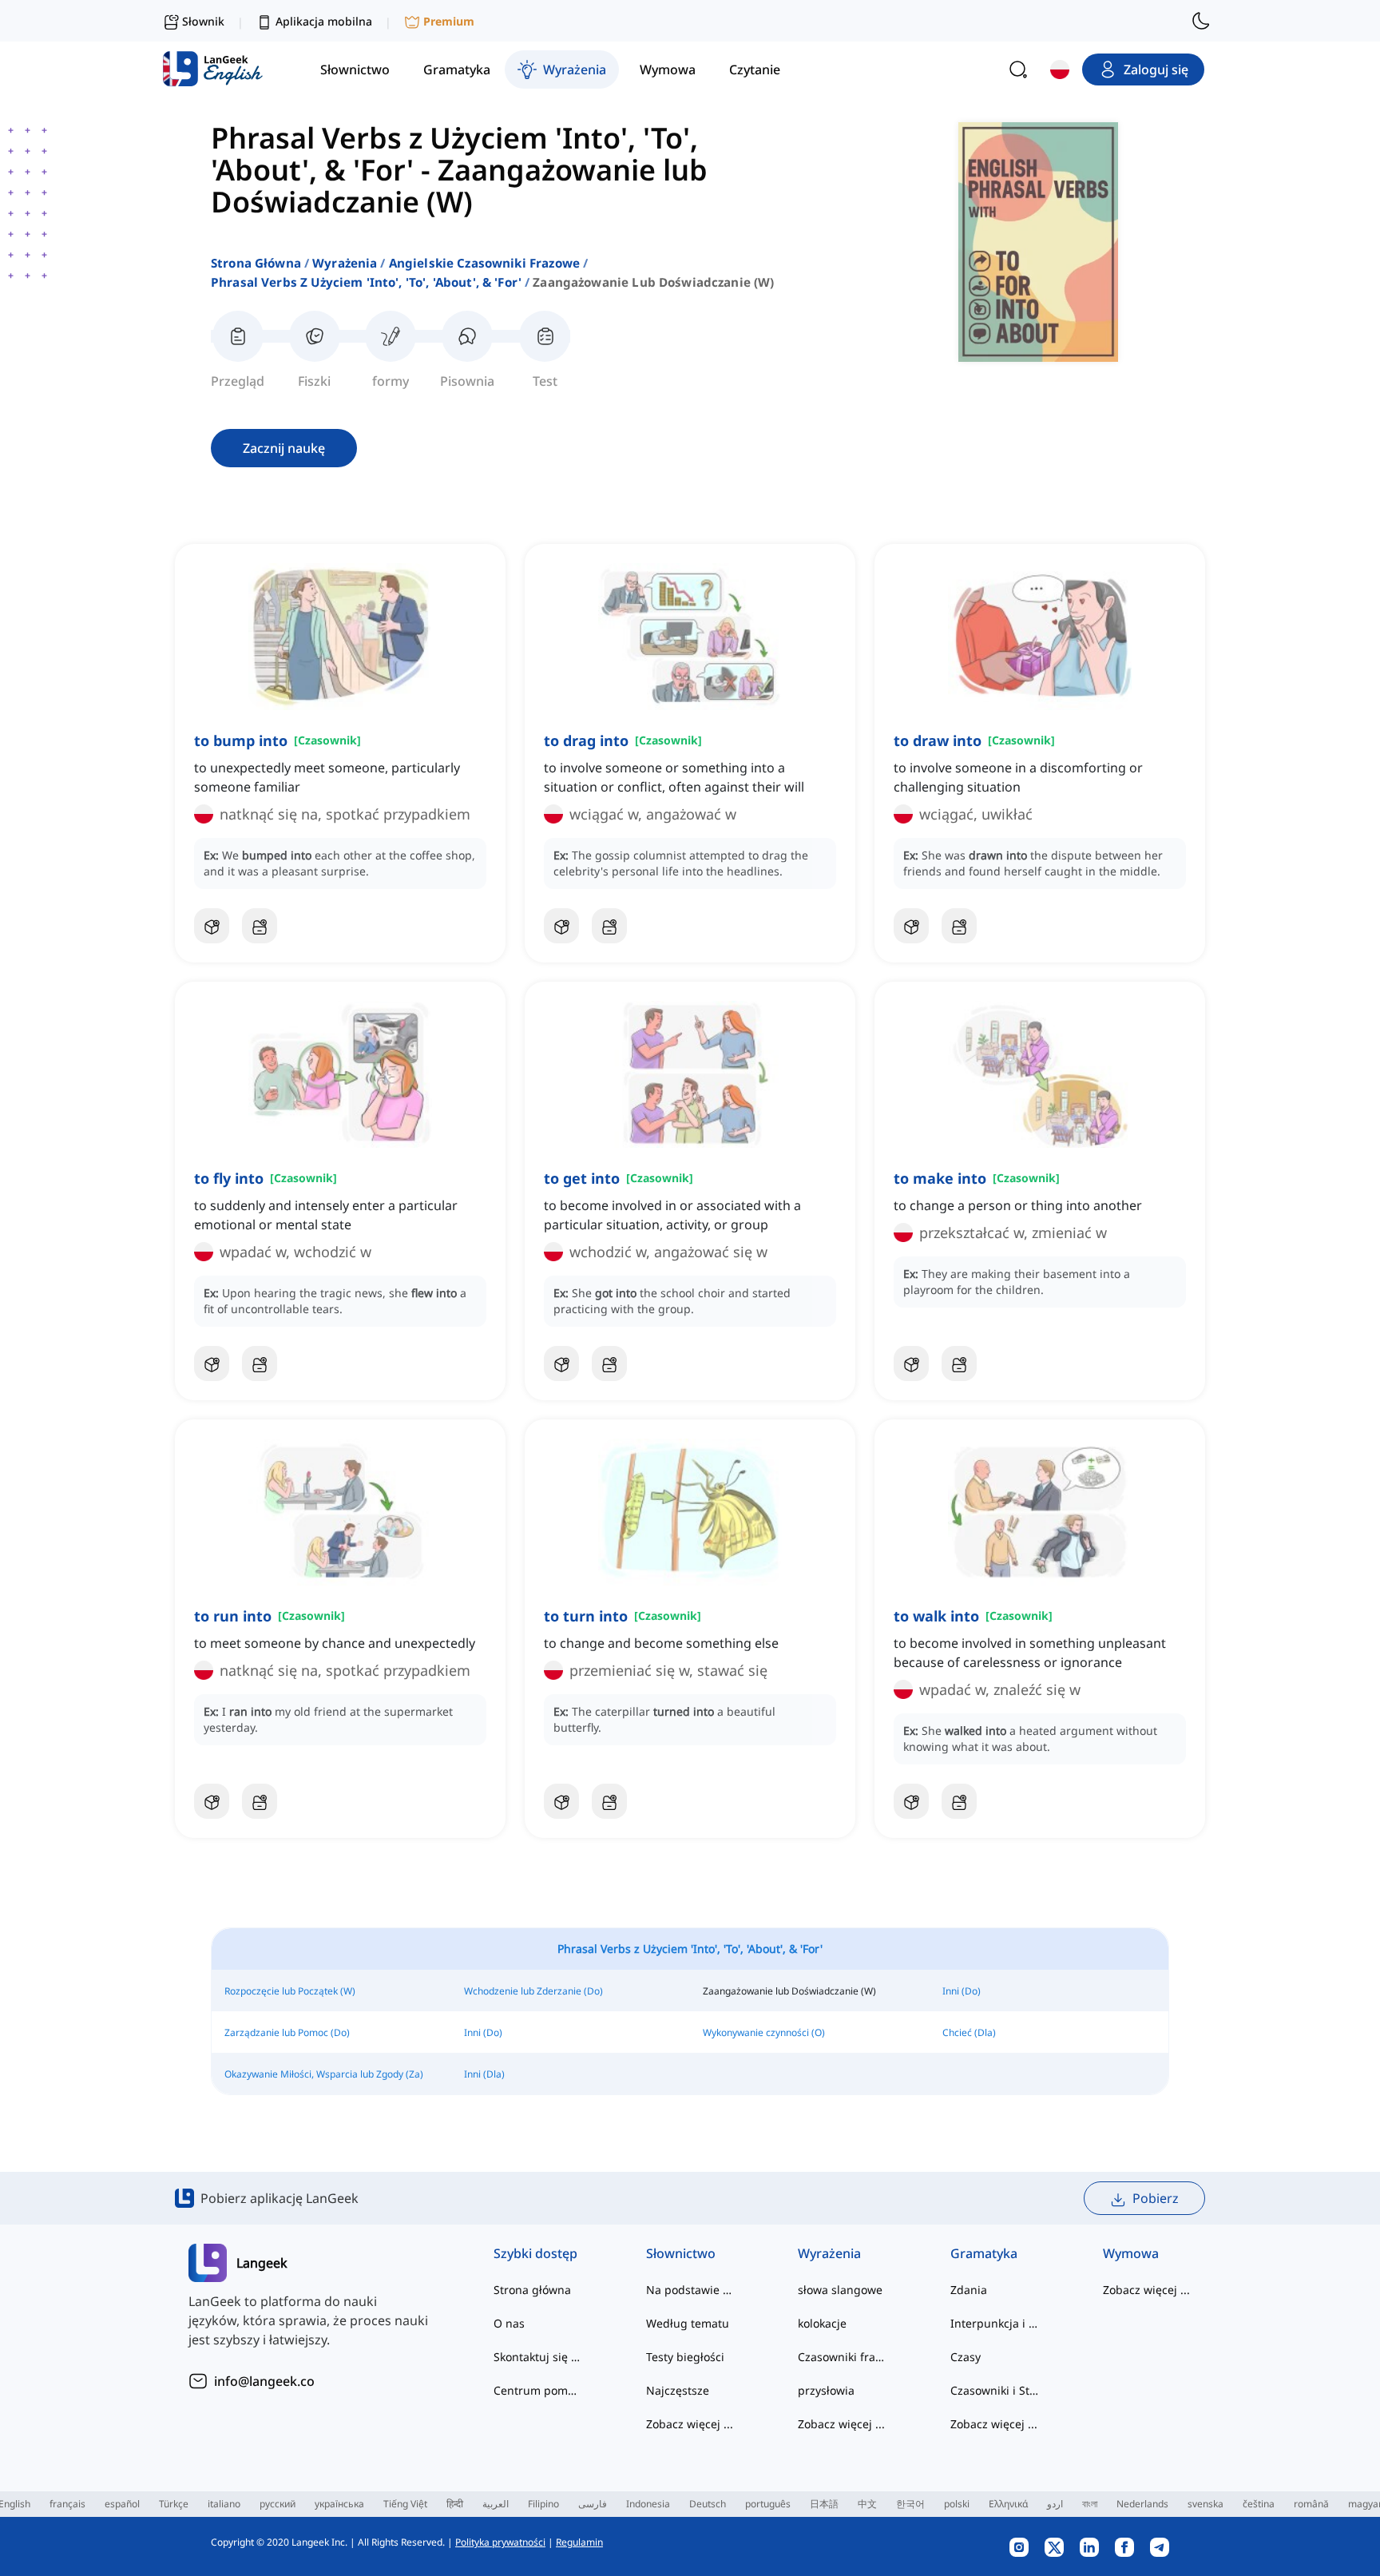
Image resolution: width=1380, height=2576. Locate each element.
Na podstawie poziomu (690, 2290)
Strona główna (256, 263)
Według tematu (688, 2323)
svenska (1206, 2504)
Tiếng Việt (405, 2504)
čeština (1259, 2504)
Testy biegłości (685, 2357)
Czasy (966, 2357)
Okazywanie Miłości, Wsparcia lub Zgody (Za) (324, 2074)
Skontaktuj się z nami (538, 2357)
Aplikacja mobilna (324, 21)
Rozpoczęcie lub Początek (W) (290, 1991)
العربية (496, 2504)
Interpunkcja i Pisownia (995, 2323)
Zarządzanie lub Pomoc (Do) (287, 2032)
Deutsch (708, 2504)
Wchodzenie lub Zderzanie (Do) (533, 1991)
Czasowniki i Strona (995, 2390)
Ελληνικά (1008, 2504)
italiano (224, 2504)
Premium (449, 21)
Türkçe (174, 2504)
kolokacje (822, 2323)
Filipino (543, 2504)
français (67, 2504)
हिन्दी (455, 2504)
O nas (509, 2323)
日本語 (824, 2504)
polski (957, 2504)
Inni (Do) (962, 1991)
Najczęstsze (678, 2390)
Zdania (969, 2290)
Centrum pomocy (538, 2390)
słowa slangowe (840, 2290)
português (768, 2504)
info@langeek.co (264, 2381)
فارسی (593, 2504)
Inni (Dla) (484, 2074)
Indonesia (648, 2504)
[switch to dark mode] (1201, 21)
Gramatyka (984, 2253)
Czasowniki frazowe (842, 2357)
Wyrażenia (345, 263)
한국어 (910, 2504)
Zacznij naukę (284, 448)
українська (339, 2504)
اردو (1055, 2504)
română (1311, 2504)
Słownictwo (681, 2253)
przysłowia (826, 2390)
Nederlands (1142, 2504)
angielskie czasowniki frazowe (484, 263)
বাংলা (1090, 2504)
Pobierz (1156, 2198)
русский (278, 2504)
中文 (867, 2504)
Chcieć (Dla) (969, 2032)
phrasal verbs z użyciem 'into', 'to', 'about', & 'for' (366, 282)
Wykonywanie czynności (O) (764, 2032)
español (122, 2504)
